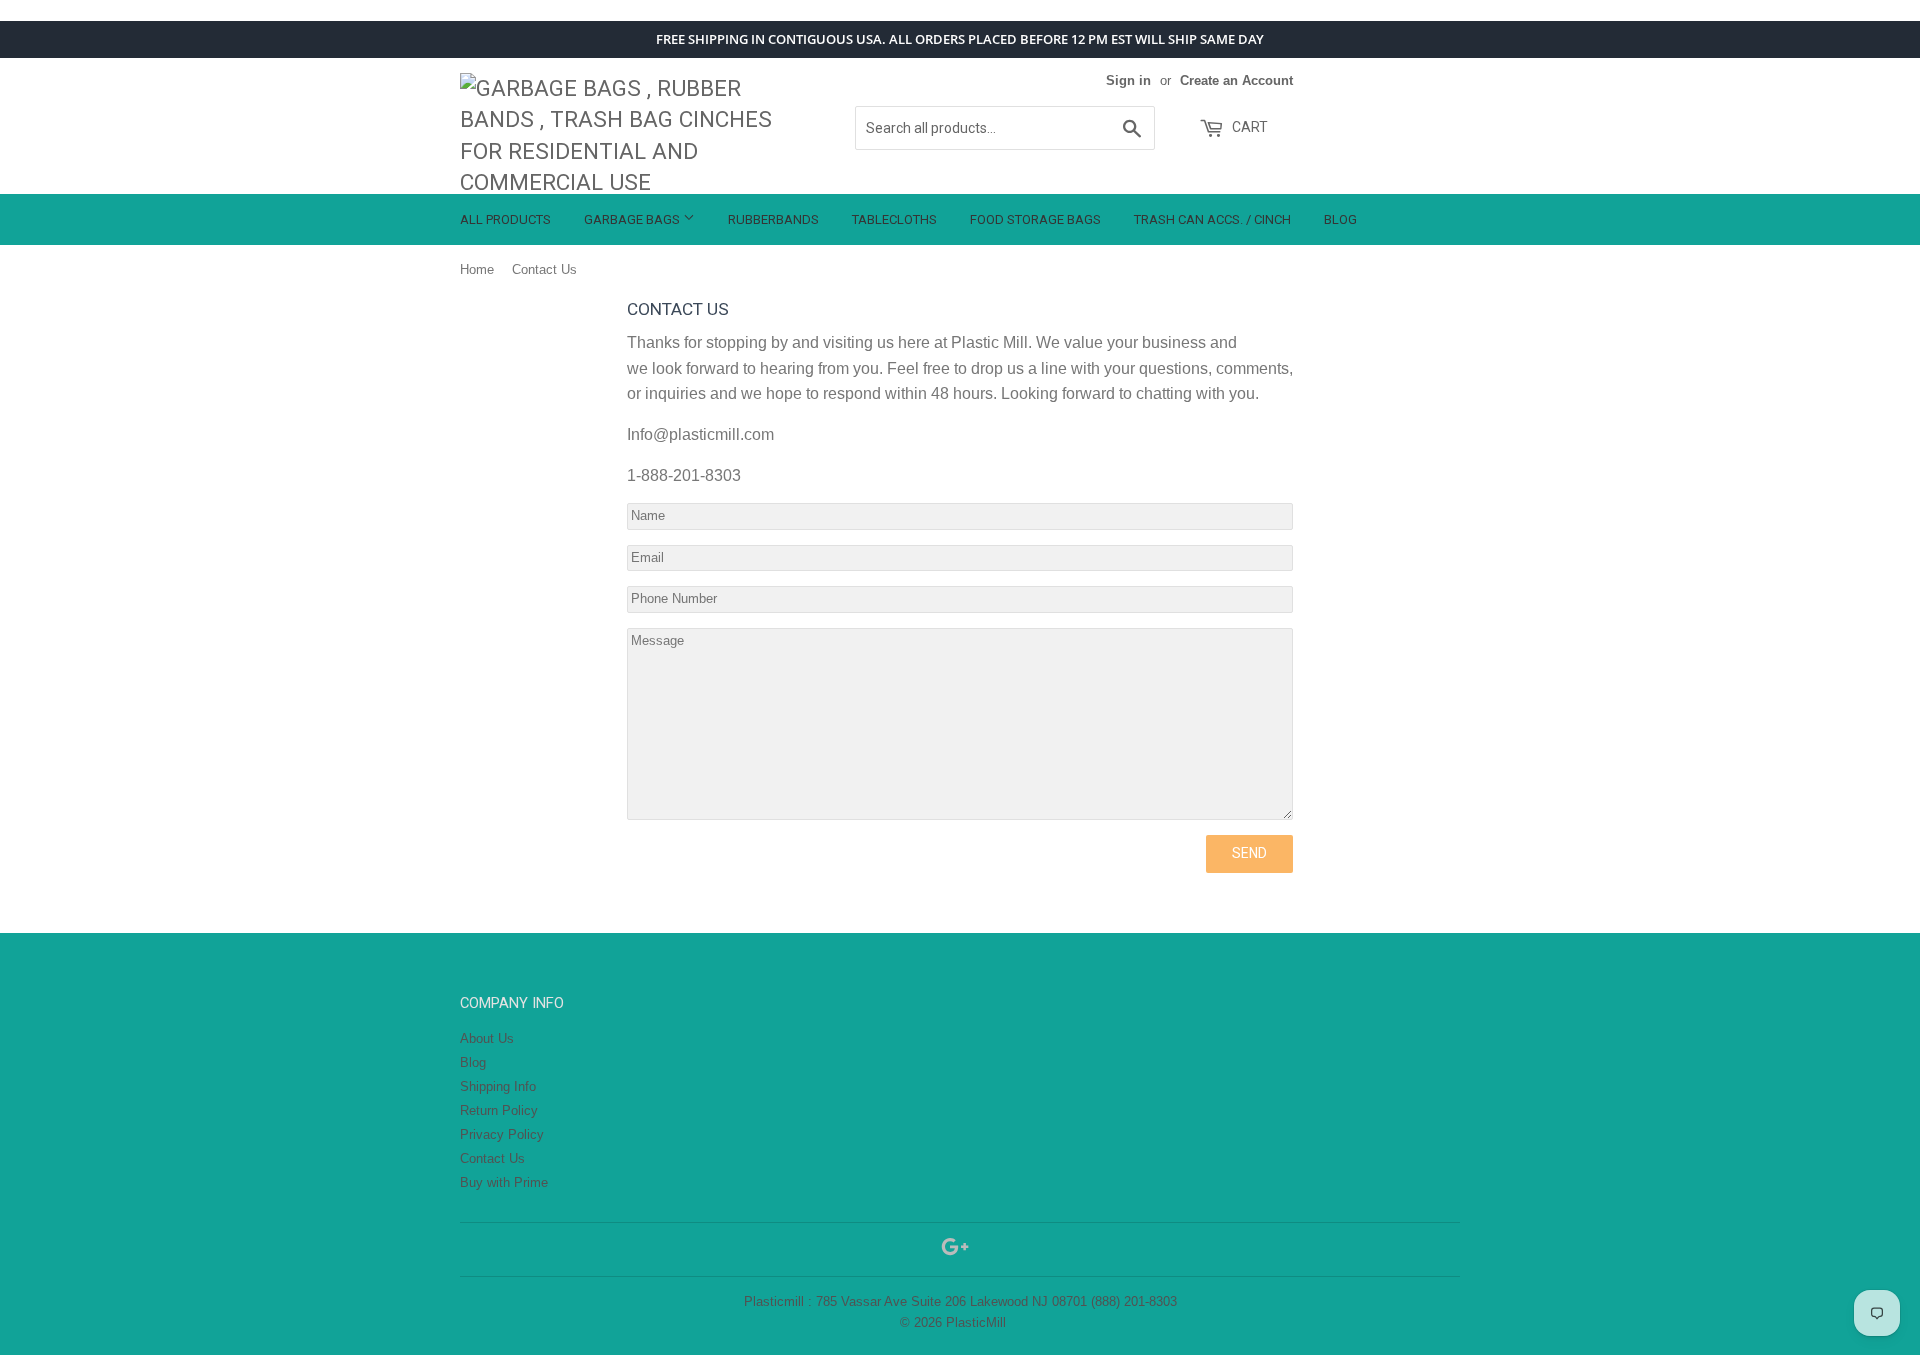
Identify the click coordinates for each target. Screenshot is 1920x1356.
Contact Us (492, 1158)
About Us (487, 1038)
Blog (473, 1062)
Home (477, 269)
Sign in (1128, 80)
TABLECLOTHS (894, 219)
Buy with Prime (504, 1182)
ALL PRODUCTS (505, 219)
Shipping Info (498, 1086)
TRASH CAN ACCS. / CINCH (1212, 219)
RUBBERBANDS (773, 219)
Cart (1248, 127)
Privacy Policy (502, 1134)
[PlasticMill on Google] (955, 1250)
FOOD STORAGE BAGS (1035, 219)
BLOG (1340, 219)
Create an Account (1236, 80)
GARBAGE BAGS (633, 219)
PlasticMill (976, 1322)
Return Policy (499, 1110)
